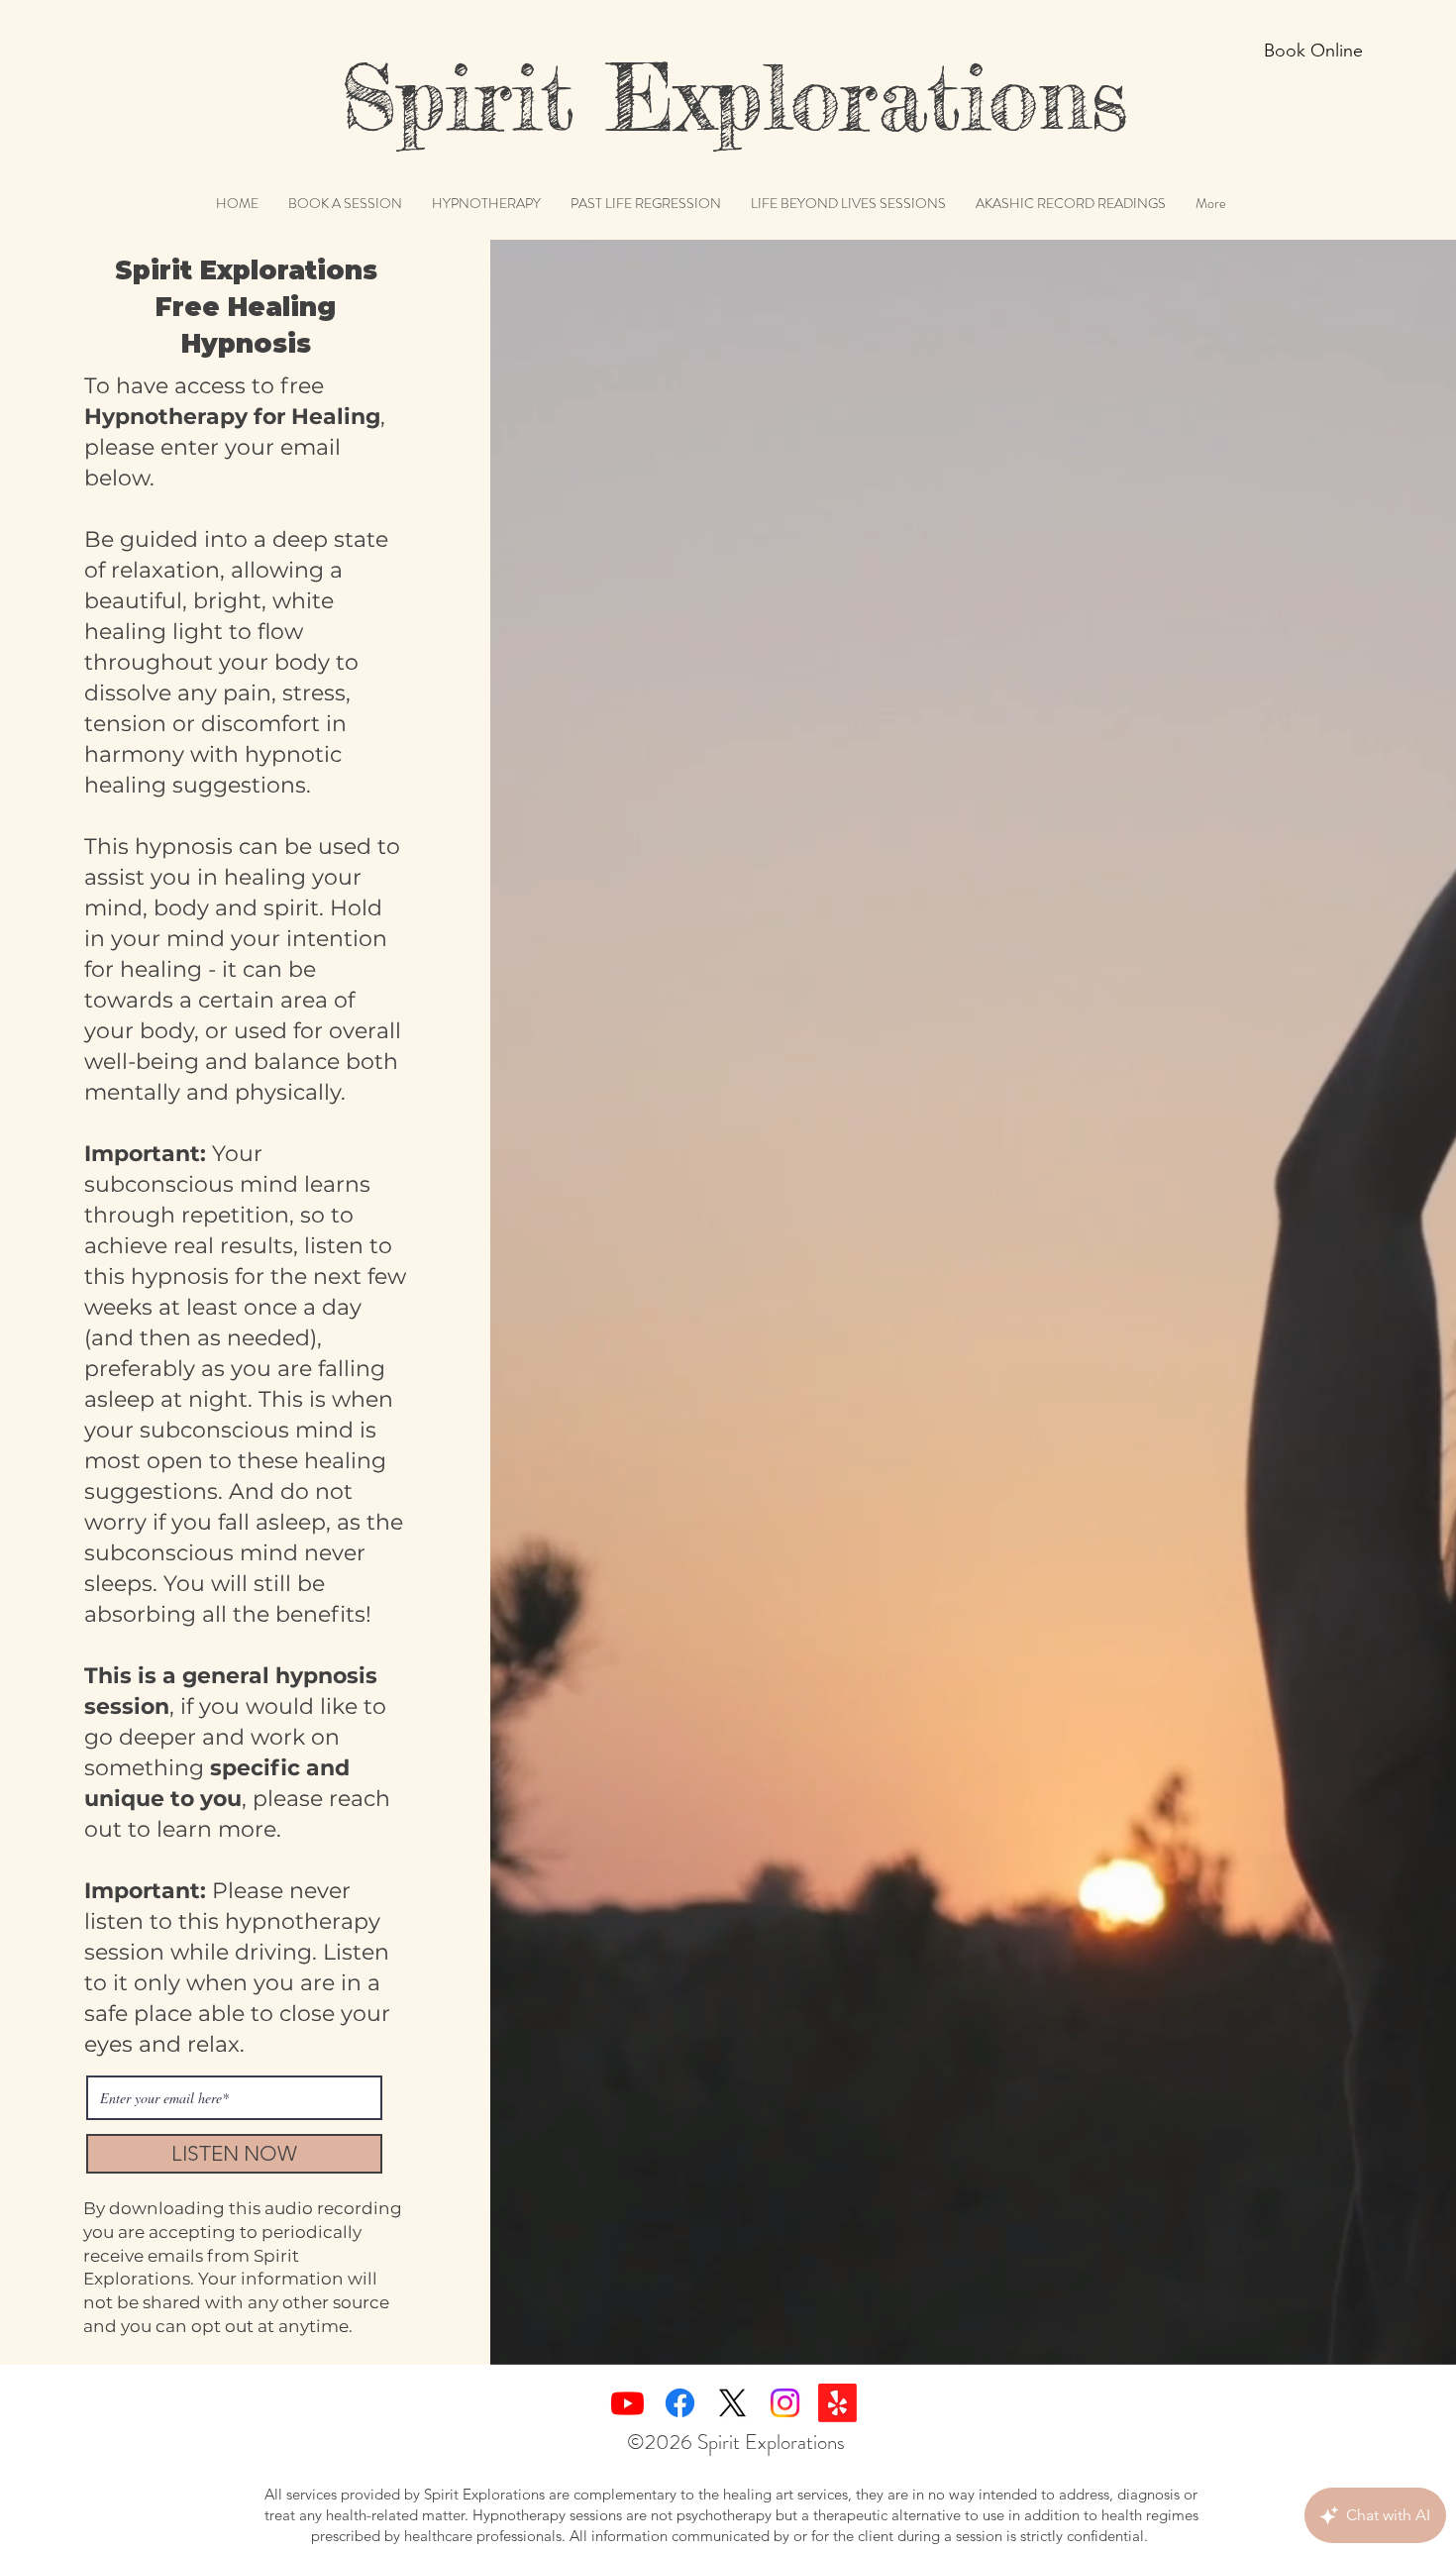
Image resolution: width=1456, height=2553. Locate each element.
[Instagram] (785, 2403)
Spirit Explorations (685, 97)
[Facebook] (680, 2403)
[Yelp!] (837, 2403)
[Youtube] (627, 2403)
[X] (732, 2403)
